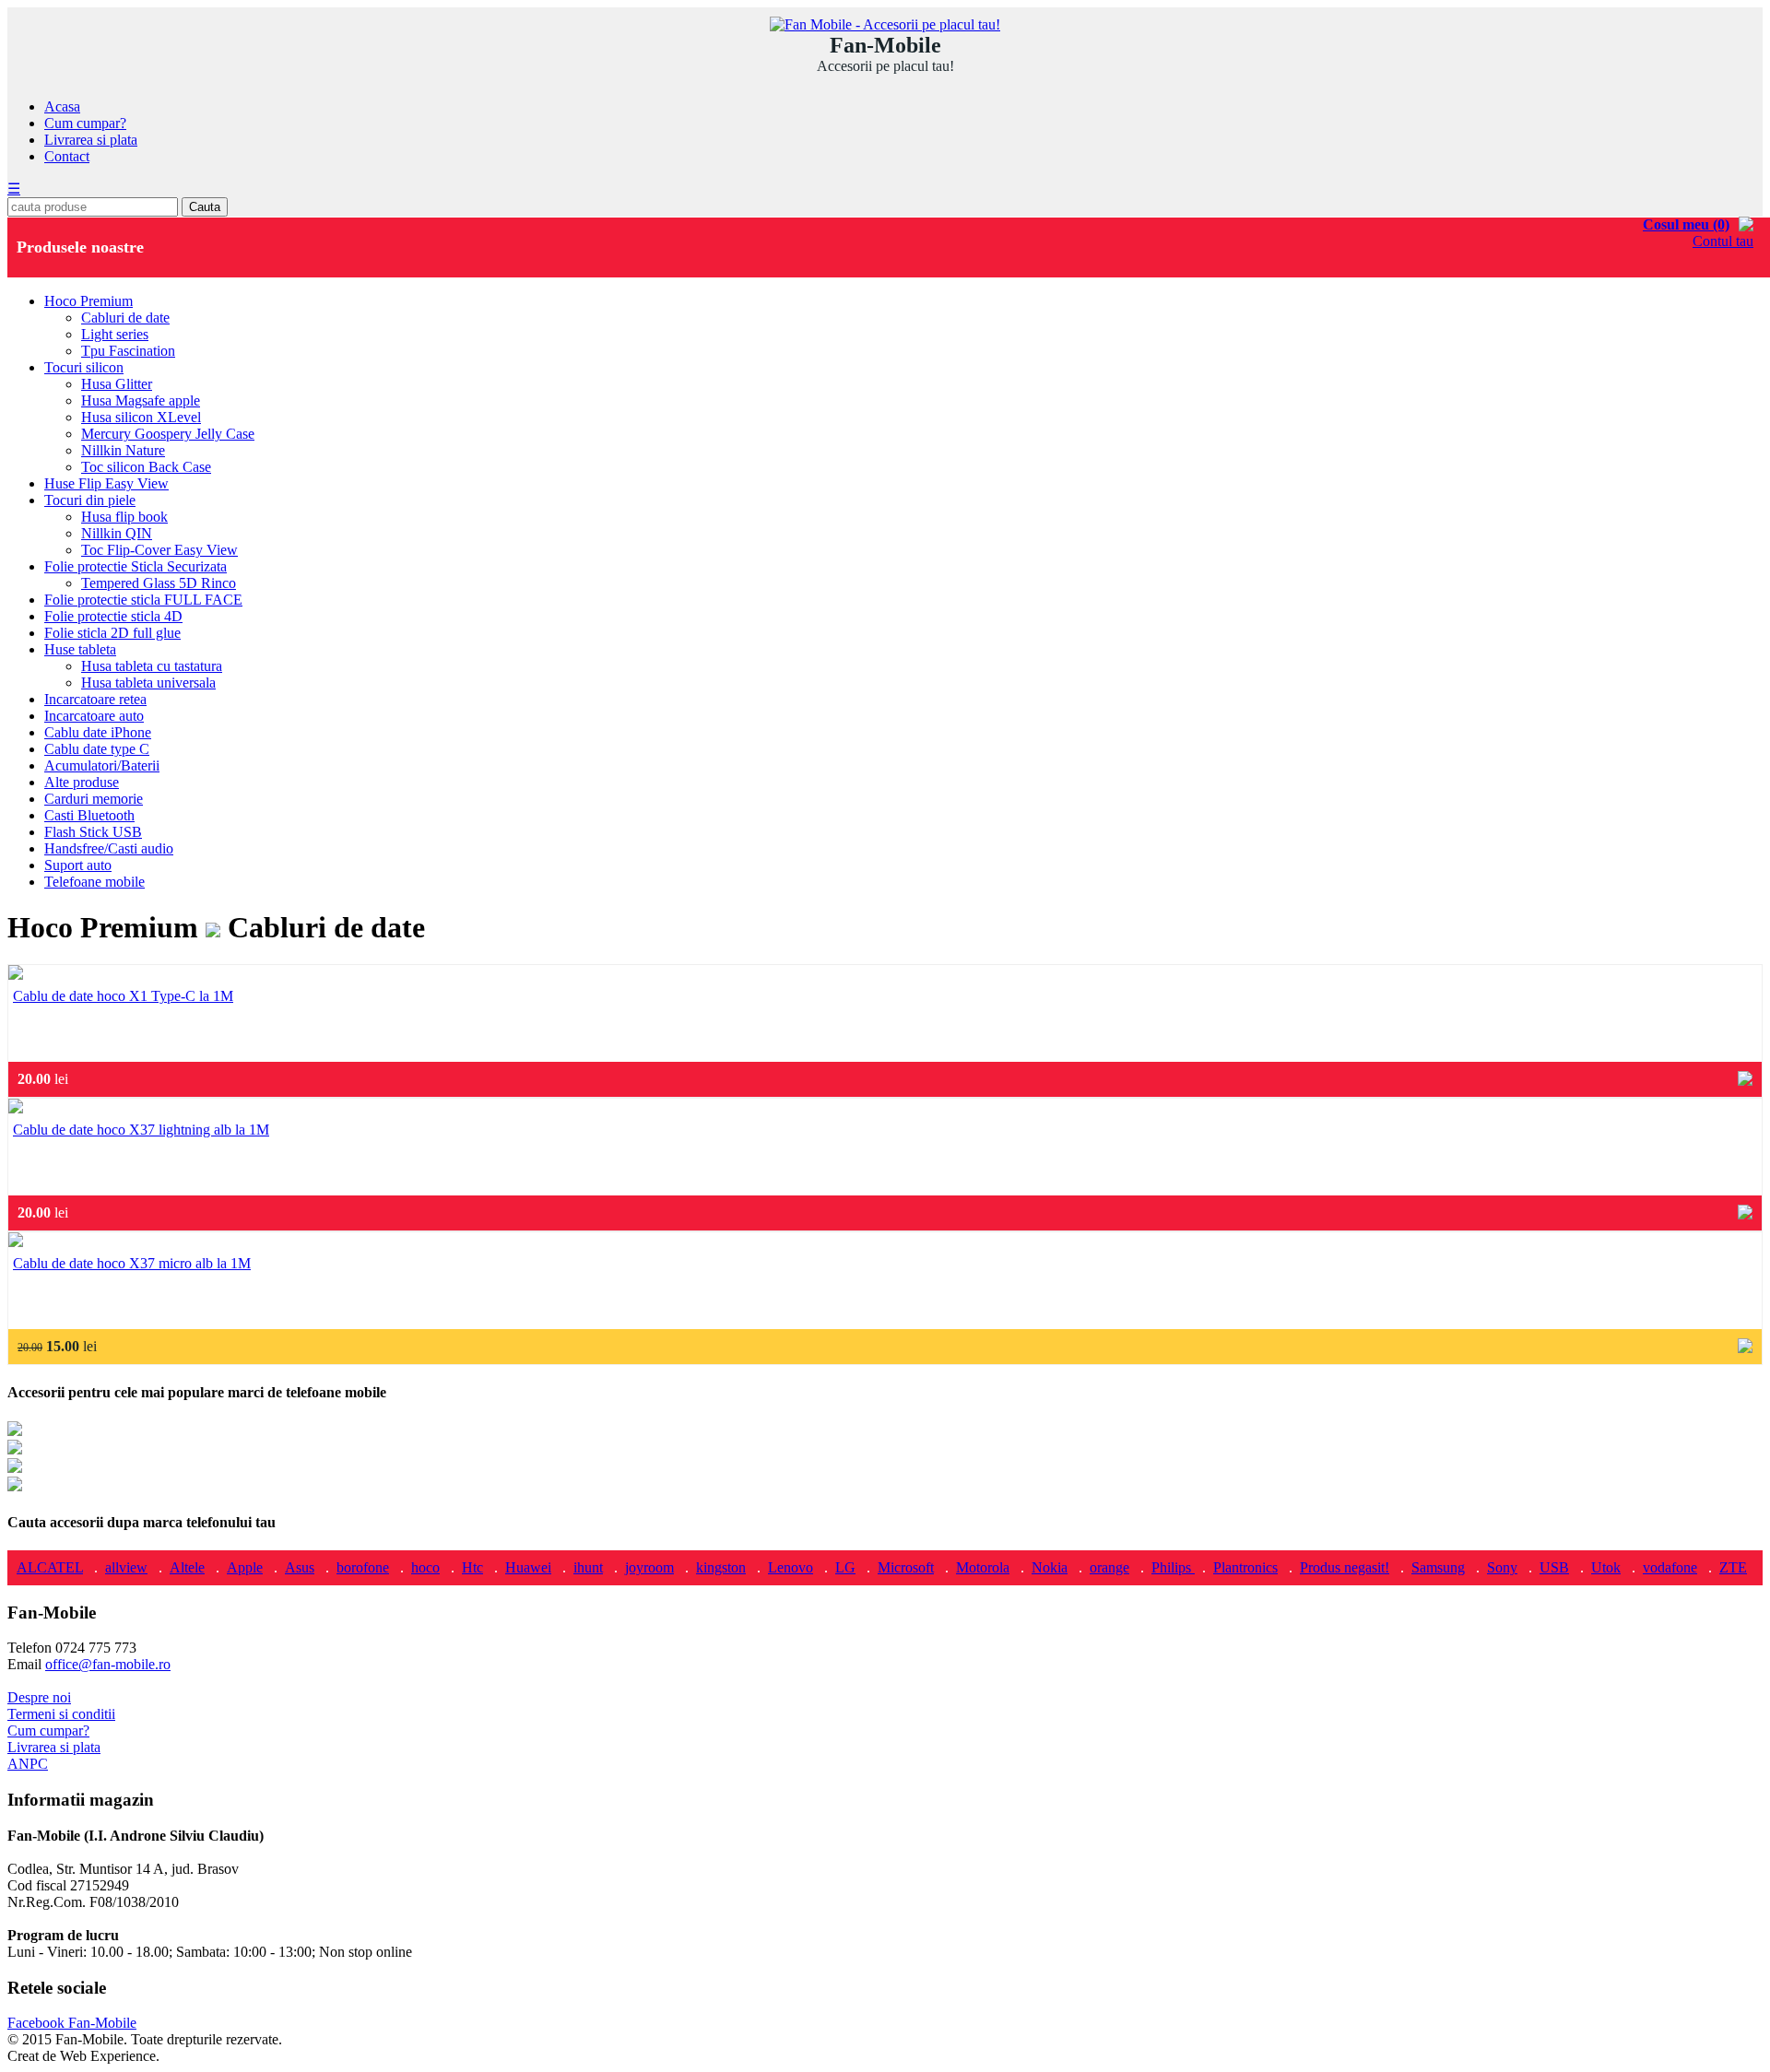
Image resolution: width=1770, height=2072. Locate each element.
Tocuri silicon (84, 367)
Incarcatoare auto (94, 716)
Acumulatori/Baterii (102, 765)
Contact (67, 156)
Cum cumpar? (85, 123)
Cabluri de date (125, 318)
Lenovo (791, 1567)
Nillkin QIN (117, 533)
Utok (1606, 1567)
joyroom (649, 1567)
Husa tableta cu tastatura (152, 666)
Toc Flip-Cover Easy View (159, 550)
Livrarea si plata (91, 140)
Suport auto (78, 865)
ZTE (1733, 1567)
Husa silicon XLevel (141, 417)
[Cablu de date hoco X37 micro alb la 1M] (16, 1242)
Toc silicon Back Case (146, 467)
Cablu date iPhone (98, 732)
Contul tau (1723, 241)
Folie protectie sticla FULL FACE (143, 600)
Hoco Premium (88, 301)
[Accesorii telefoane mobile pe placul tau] (885, 24)
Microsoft (906, 1567)
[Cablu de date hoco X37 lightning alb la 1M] (16, 1108)
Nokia (1050, 1567)
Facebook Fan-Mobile (72, 2023)
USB (1554, 1567)
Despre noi (39, 1697)
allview (126, 1567)
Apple (245, 1567)
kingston (721, 1567)
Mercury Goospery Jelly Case (168, 434)
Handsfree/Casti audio (109, 848)
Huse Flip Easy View (106, 483)
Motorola (983, 1567)
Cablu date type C (97, 749)
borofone (363, 1567)
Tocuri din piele (90, 500)
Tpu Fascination (128, 351)
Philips (1173, 1567)
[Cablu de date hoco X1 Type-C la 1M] (16, 975)
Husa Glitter (117, 384)
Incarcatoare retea (95, 699)
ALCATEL (50, 1567)
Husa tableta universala (148, 683)
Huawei (528, 1567)
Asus (300, 1567)
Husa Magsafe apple (141, 400)
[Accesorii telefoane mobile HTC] (15, 1486)
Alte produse (82, 782)
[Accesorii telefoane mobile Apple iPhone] (15, 1431)
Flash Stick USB (93, 832)
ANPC (28, 1764)
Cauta (205, 207)
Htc (472, 1567)
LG (845, 1567)
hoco (425, 1567)
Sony (1502, 1567)
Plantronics (1245, 1567)
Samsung (1438, 1567)
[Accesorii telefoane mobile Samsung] (15, 1449)
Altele (187, 1567)
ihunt (588, 1567)
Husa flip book (124, 517)
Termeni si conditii (61, 1714)
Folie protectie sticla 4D (113, 616)
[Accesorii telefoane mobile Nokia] (15, 1468)
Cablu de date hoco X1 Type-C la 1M (123, 996)
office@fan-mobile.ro (108, 1664)
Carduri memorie (94, 799)
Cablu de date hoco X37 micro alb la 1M (132, 1263)
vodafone (1670, 1567)
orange (1109, 1567)
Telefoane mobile (94, 882)
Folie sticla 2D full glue (112, 633)
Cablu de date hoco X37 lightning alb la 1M (141, 1130)
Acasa (62, 106)
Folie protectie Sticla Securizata (136, 566)
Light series (115, 334)
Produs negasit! (1345, 1567)
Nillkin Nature (123, 450)
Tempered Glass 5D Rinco (159, 583)
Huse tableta (80, 649)
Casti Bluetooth (89, 815)
